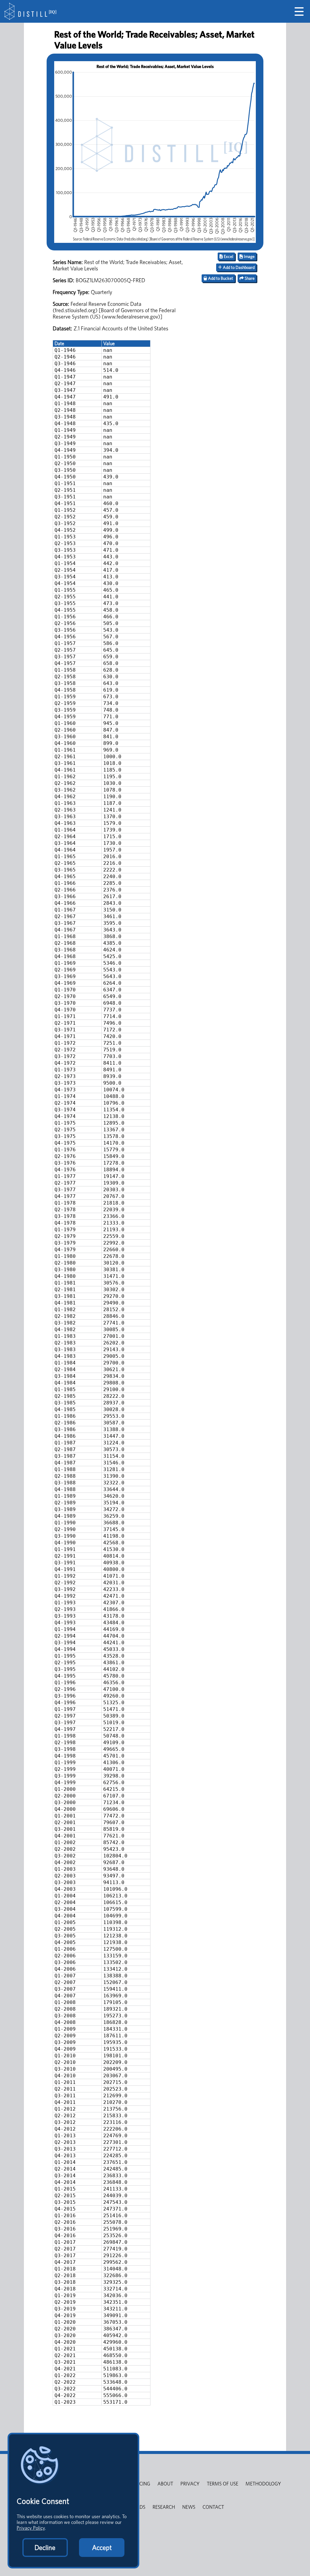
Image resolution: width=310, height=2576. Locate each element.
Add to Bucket (220, 278)
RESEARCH (164, 2507)
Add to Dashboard (238, 267)
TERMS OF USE (223, 2484)
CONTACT (213, 2507)
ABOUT (165, 2484)
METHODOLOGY (263, 2484)
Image (249, 256)
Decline (45, 2548)
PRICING (141, 2484)
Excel (228, 256)
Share (249, 278)
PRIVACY (190, 2484)
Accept (102, 2548)
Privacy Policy (31, 2528)
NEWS (189, 2507)
